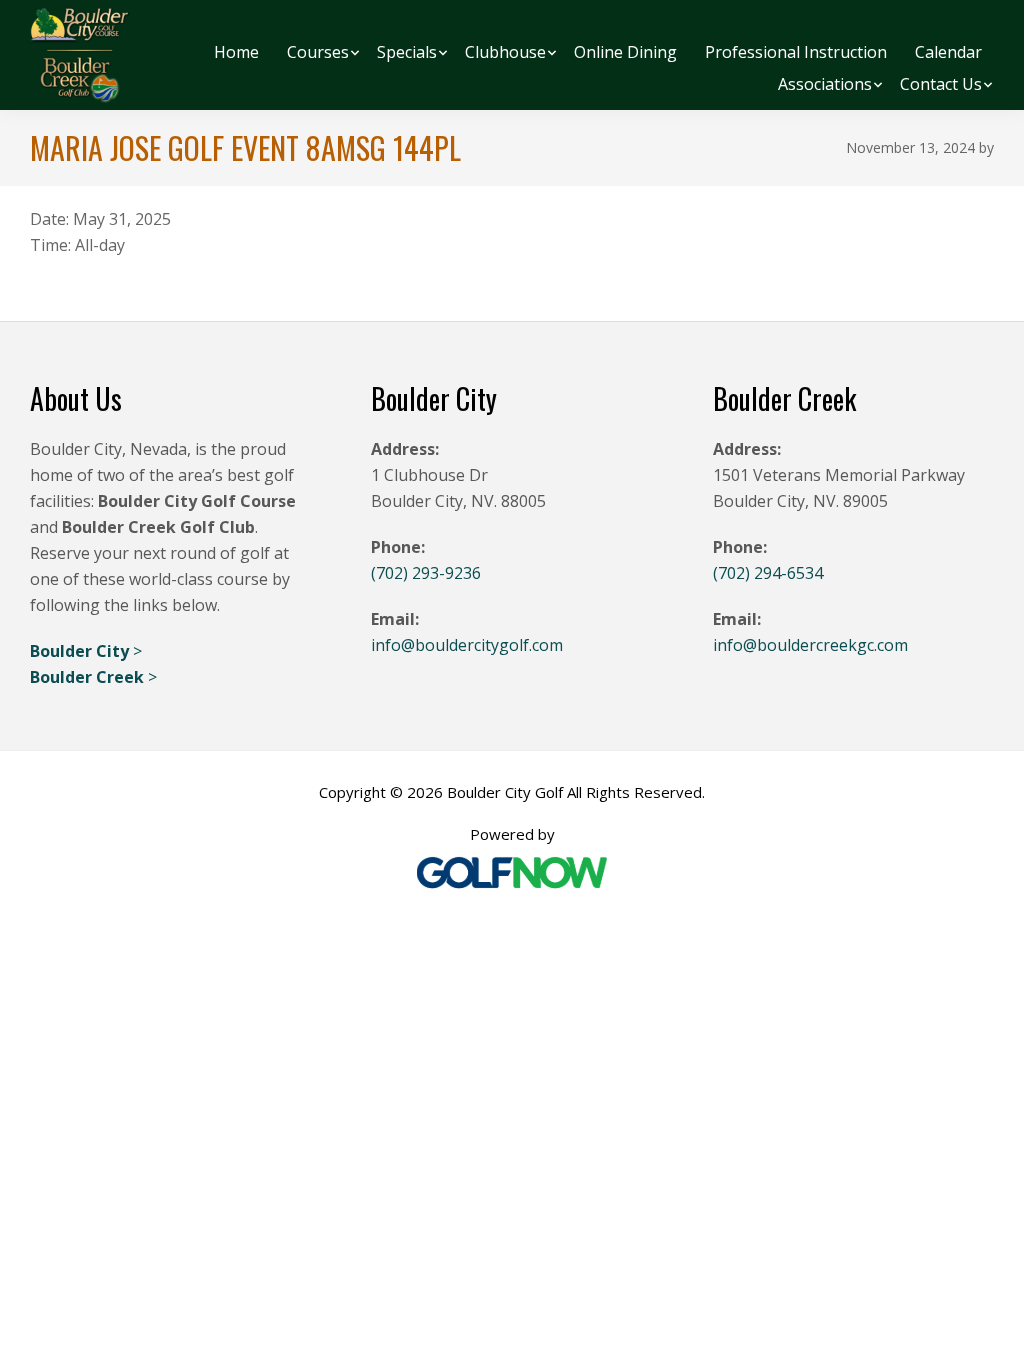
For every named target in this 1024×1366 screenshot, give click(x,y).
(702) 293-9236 (426, 573)
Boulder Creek (89, 677)
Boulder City (81, 651)
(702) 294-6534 (768, 573)
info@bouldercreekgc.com (810, 645)
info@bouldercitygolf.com (467, 645)
